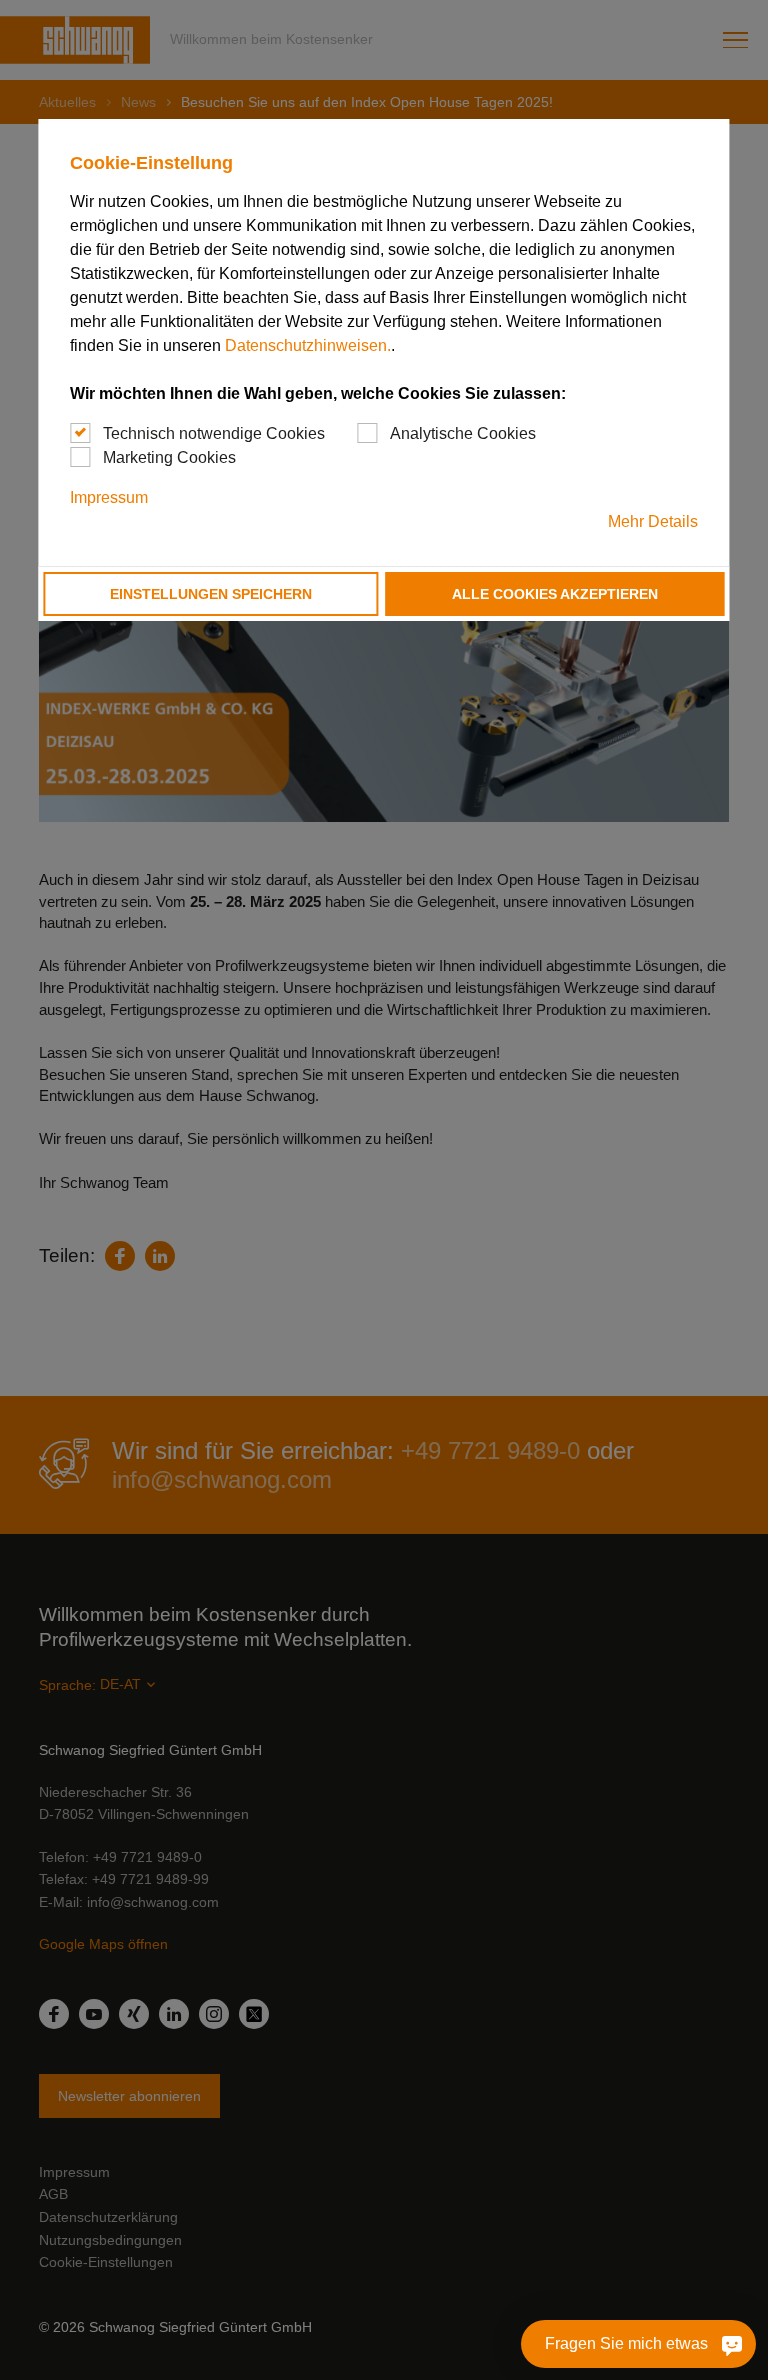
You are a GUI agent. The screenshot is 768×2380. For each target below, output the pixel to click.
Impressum (109, 497)
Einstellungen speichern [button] (211, 594)
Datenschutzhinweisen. (308, 345)
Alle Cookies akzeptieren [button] (555, 594)
